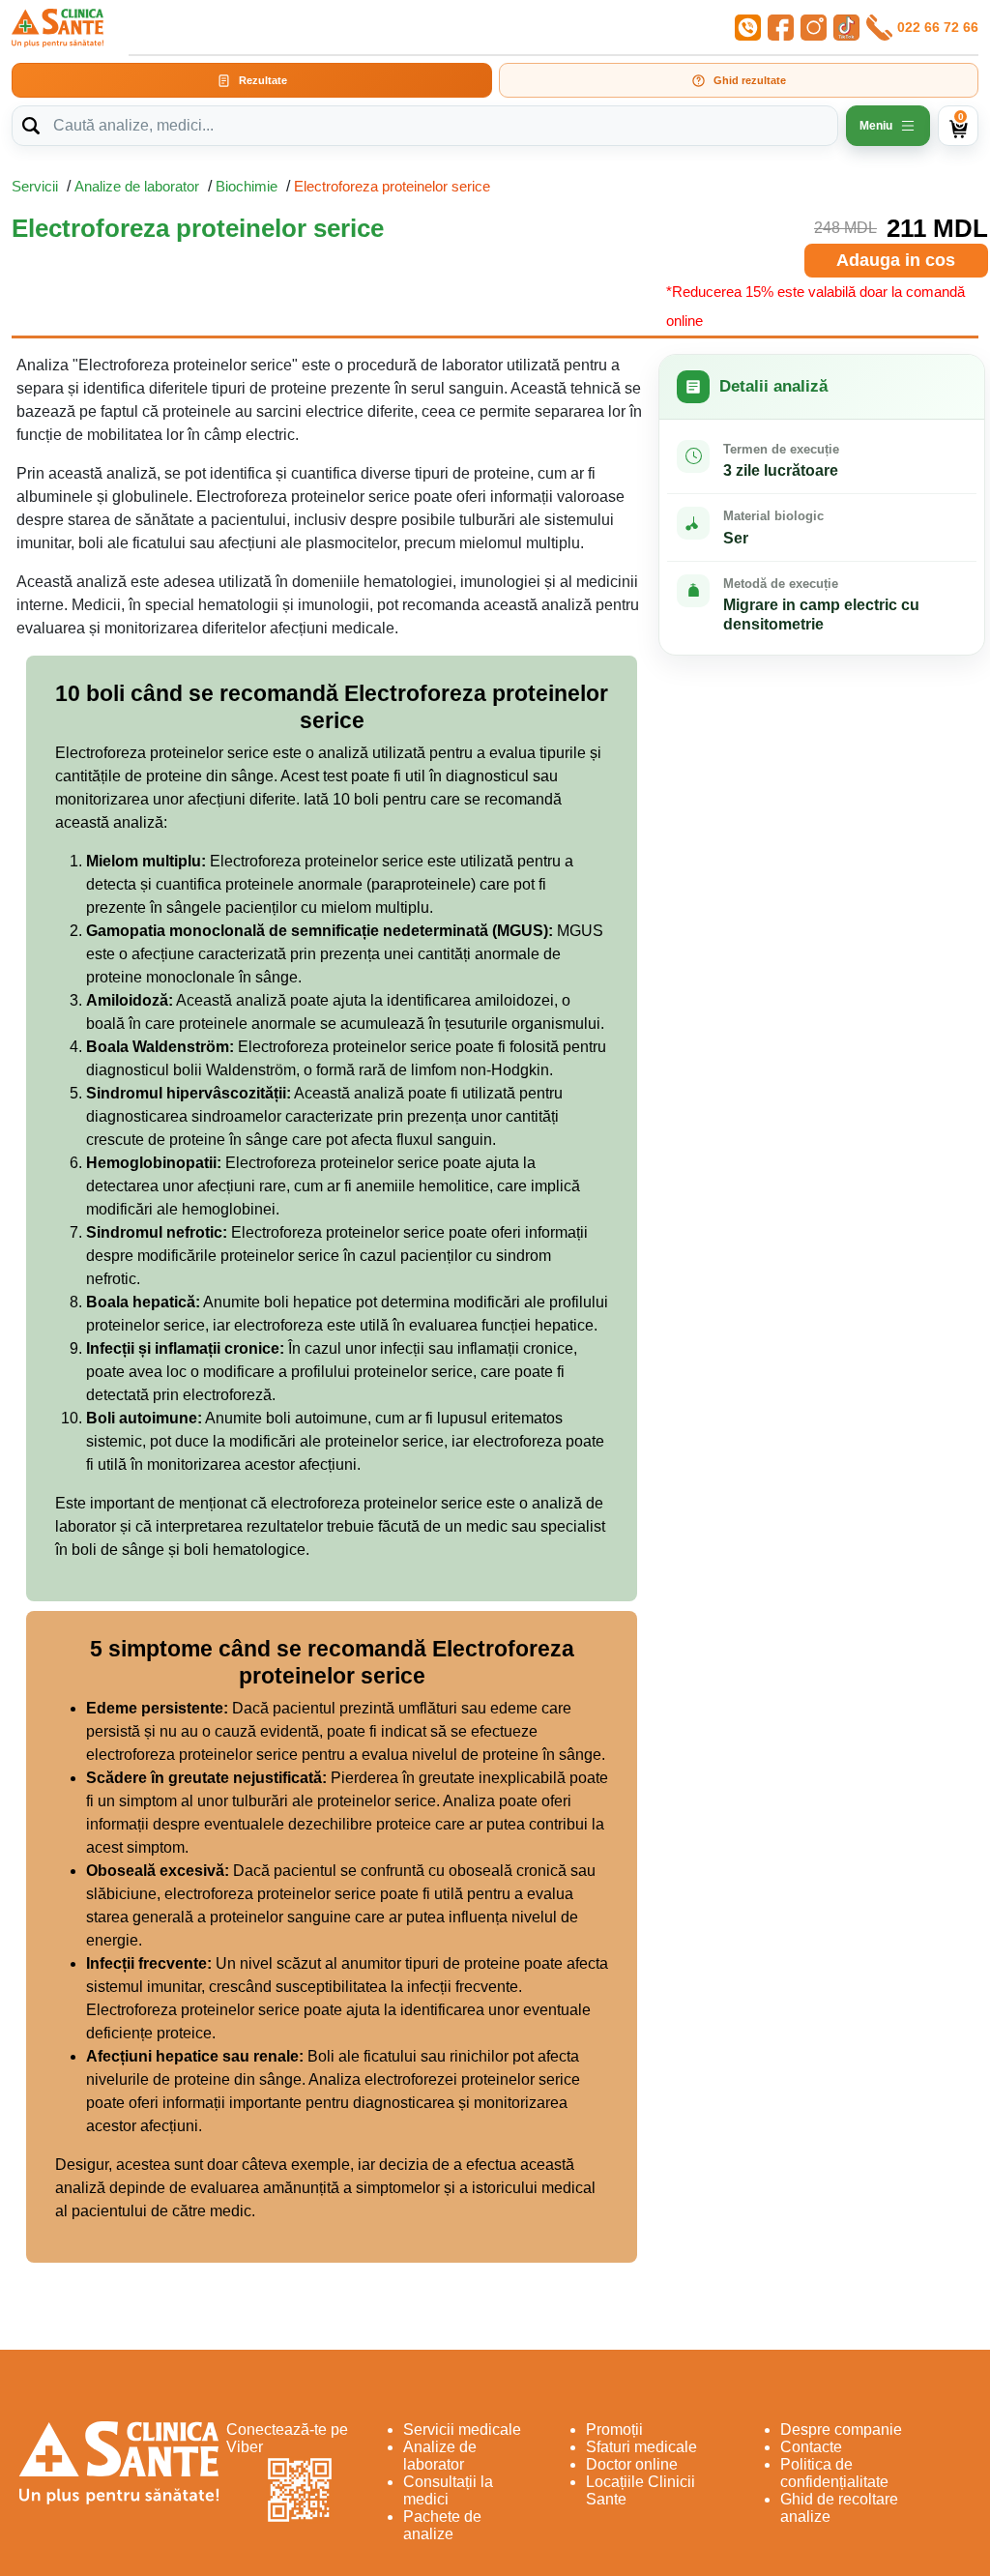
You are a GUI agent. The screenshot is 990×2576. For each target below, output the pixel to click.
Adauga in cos (896, 260)
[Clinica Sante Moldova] (58, 28)
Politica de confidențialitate (834, 2473)
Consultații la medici (448, 2490)
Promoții (614, 2430)
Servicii (35, 186)
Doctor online (632, 2464)
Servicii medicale (462, 2430)
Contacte (811, 2447)
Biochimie (247, 186)
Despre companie (841, 2430)
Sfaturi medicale (641, 2447)
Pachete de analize (442, 2525)
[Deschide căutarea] (31, 126)
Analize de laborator (137, 186)
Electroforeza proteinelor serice (392, 186)
